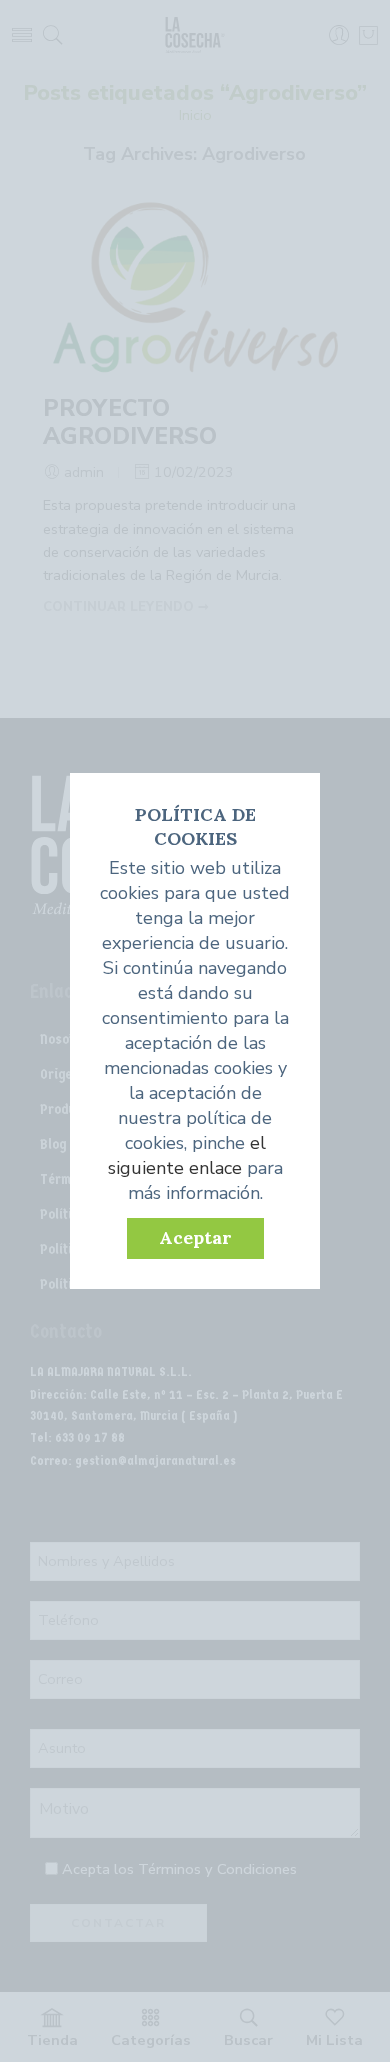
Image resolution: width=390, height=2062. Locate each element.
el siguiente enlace (187, 1155)
